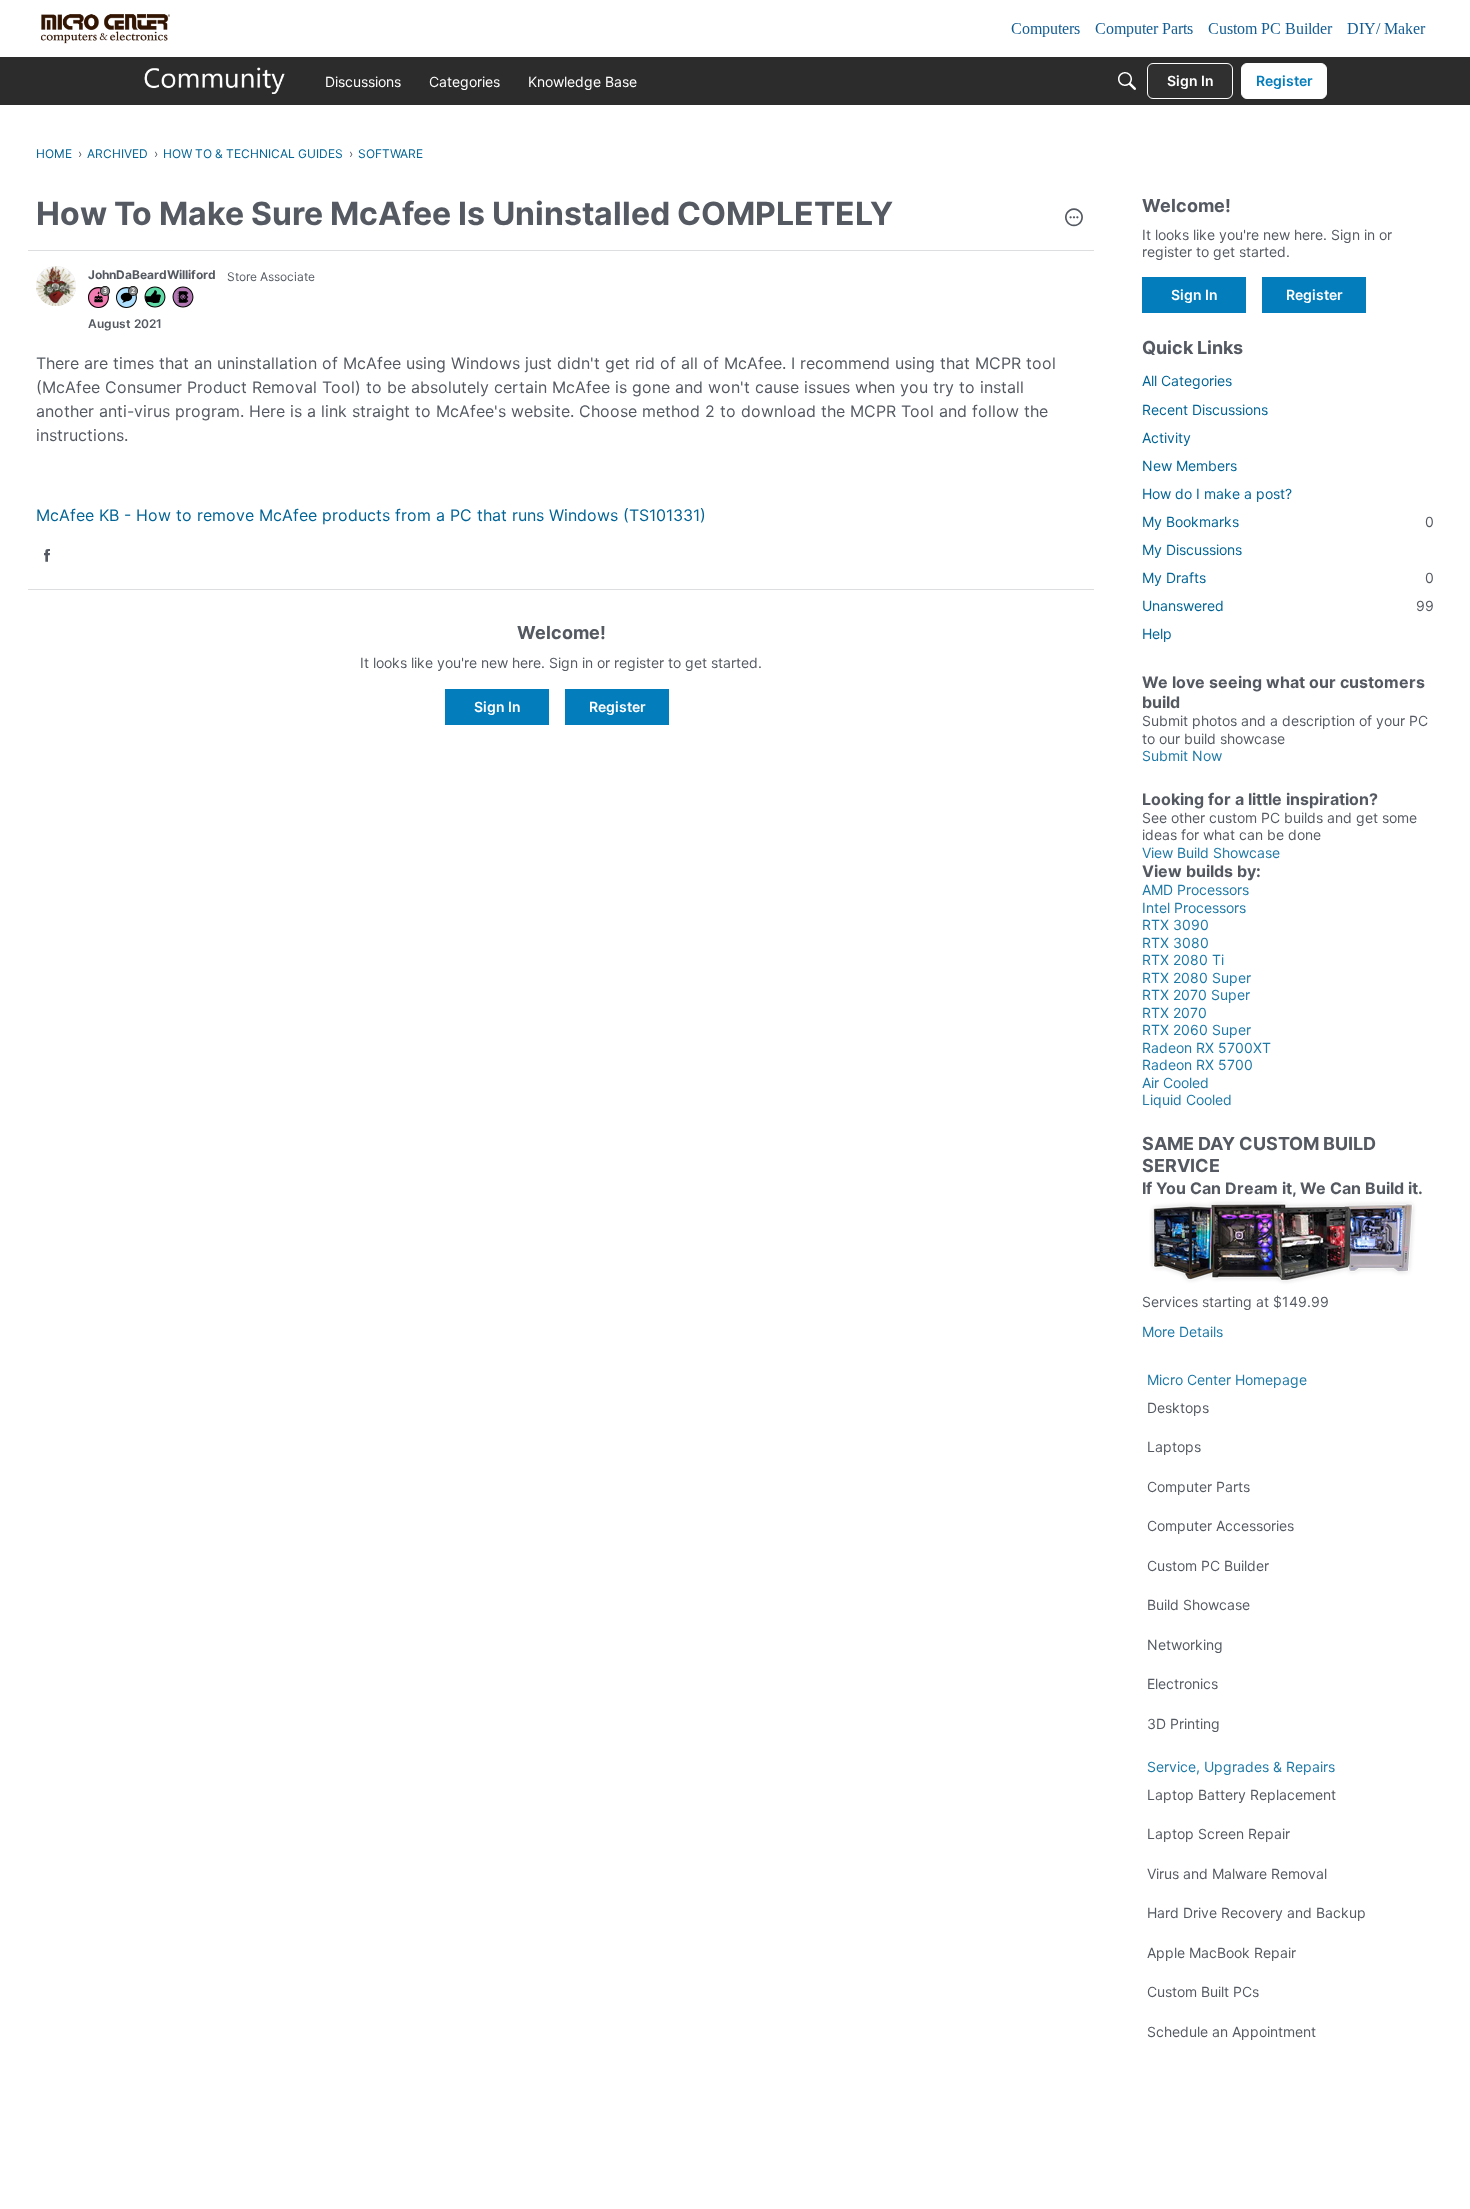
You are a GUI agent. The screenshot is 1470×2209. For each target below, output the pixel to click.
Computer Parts (1198, 1486)
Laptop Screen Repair (1218, 1833)
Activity (1166, 437)
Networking (1185, 1644)
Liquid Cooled (1187, 1099)
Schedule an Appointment (1231, 2031)
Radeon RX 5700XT (1206, 1047)
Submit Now (1182, 755)
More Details (1182, 1331)
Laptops (1174, 1446)
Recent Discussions (1205, 409)
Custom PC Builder (1208, 1565)
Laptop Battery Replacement (1241, 1794)
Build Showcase (1198, 1604)
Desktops (1178, 1407)
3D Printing (1183, 1723)
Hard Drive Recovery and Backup (1256, 1912)
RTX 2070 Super (1196, 994)
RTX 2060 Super (1196, 1029)
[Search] (1127, 81)
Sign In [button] (497, 706)
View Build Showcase (1211, 852)
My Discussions (1192, 549)
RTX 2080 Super (1196, 977)
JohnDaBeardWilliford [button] (152, 274)
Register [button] (617, 706)
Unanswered (1288, 605)
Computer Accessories (1220, 1525)
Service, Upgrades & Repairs (1241, 1766)
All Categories (1187, 380)
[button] (1074, 219)
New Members (1189, 465)
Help (1157, 633)
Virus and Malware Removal (1237, 1873)
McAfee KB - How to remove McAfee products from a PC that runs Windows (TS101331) (371, 515)
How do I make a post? (1217, 493)
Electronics (1182, 1683)
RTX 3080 (1175, 942)
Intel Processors (1194, 907)
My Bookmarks (1288, 521)
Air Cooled (1175, 1082)
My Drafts (1288, 577)
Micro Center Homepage (1227, 1379)
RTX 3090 (1175, 924)
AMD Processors (1195, 889)
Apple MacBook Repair (1221, 1952)
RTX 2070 (1174, 1012)
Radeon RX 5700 (1197, 1064)
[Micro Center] (215, 81)
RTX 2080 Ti (1183, 959)
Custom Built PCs (1203, 1991)
